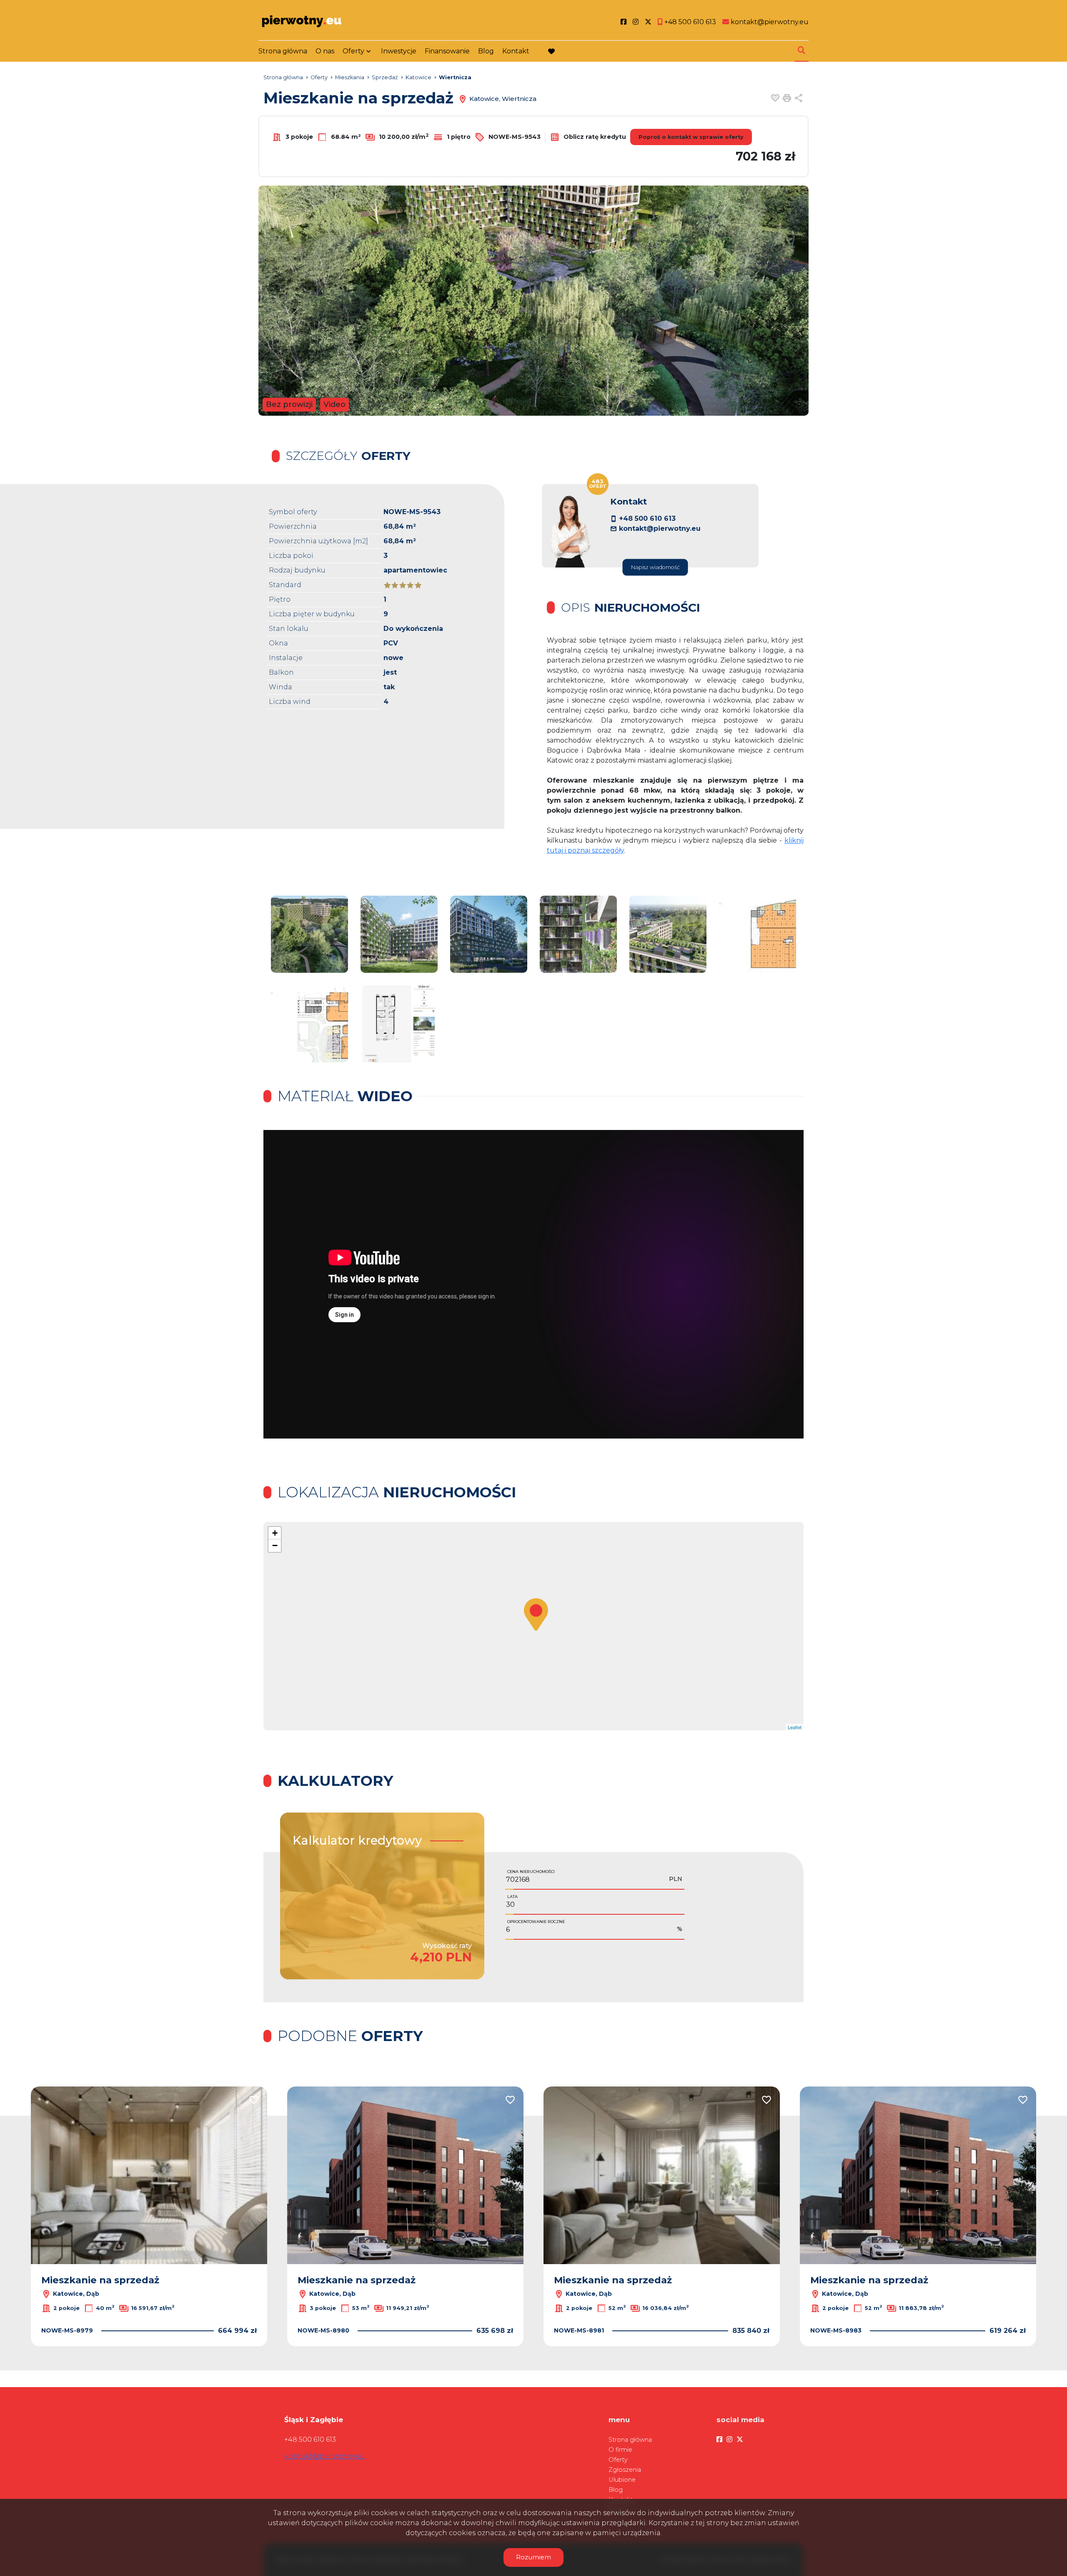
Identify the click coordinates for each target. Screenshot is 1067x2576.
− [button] (275, 1545)
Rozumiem (533, 2557)
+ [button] (275, 1533)
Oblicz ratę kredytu (594, 136)
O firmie (620, 2450)
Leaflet (693, 1727)
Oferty (353, 51)
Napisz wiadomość (655, 567)
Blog (486, 51)
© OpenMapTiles (721, 1727)
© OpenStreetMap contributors (770, 1727)
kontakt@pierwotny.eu (660, 529)
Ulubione (622, 2480)
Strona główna (283, 51)
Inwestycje (399, 51)
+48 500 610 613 (647, 518)
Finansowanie (447, 51)
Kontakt (516, 51)
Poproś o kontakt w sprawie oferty (691, 137)
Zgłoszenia (625, 2470)
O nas (325, 51)
